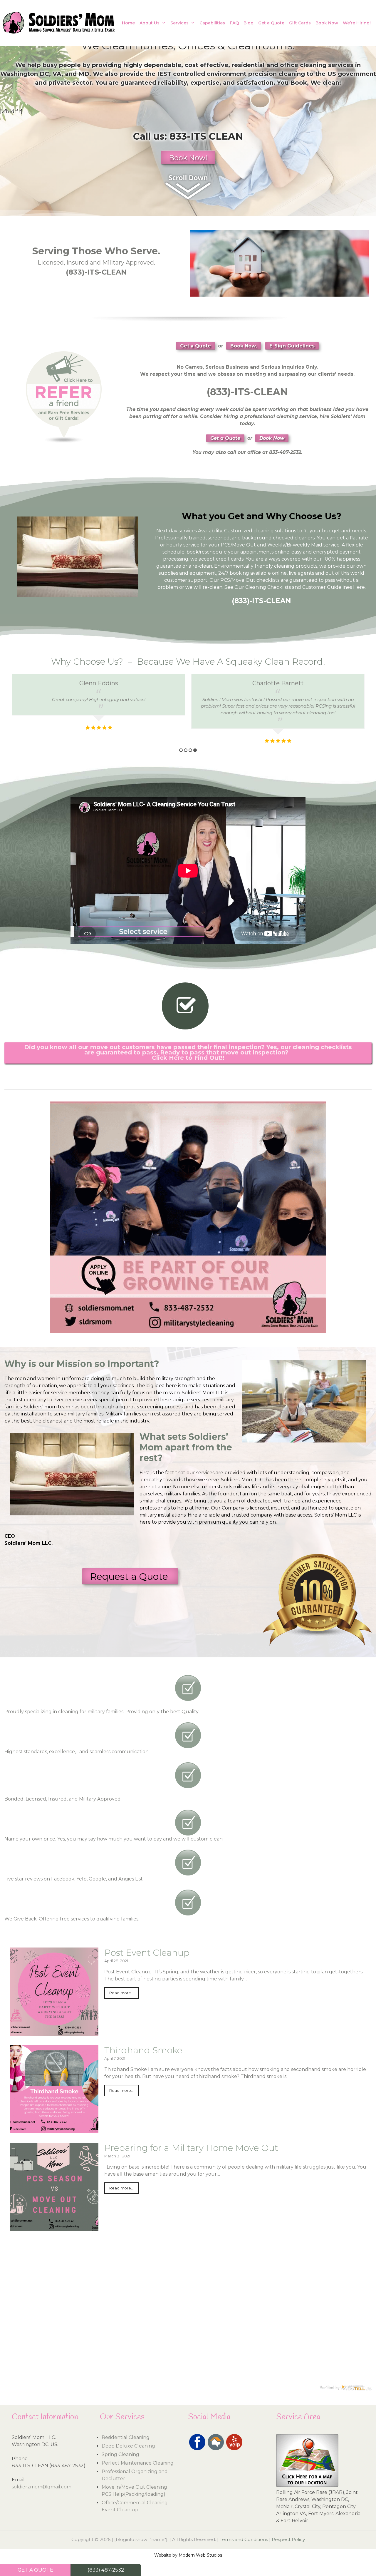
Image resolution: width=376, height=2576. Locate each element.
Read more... (121, 1993)
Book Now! (188, 158)
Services (179, 23)
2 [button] (186, 750)
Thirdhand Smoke (143, 2050)
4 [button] (195, 750)
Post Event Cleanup (147, 1953)
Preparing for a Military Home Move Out (191, 2148)
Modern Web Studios (200, 2555)
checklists (268, 580)
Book (299, 83)
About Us (150, 23)
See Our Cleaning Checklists (258, 587)
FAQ (234, 23)
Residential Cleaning (126, 2437)
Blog (249, 23)
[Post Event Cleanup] (54, 2032)
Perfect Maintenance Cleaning (138, 2463)
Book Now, (244, 346)
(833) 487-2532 (106, 2570)
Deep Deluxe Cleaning (128, 2446)
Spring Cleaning (120, 2454)
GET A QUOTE (35, 2570)
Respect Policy (288, 2539)
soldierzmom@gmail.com (42, 2487)
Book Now (327, 23)
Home (128, 23)
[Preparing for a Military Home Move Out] (54, 2227)
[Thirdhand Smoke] (54, 2130)
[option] (98, 710)
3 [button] (190, 750)
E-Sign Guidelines (292, 346)
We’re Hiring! (357, 23)
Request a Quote (130, 1576)
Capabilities (212, 23)
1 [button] (181, 750)
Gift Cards (300, 23)
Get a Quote (271, 23)
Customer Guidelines (327, 587)
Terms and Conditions (244, 2539)
